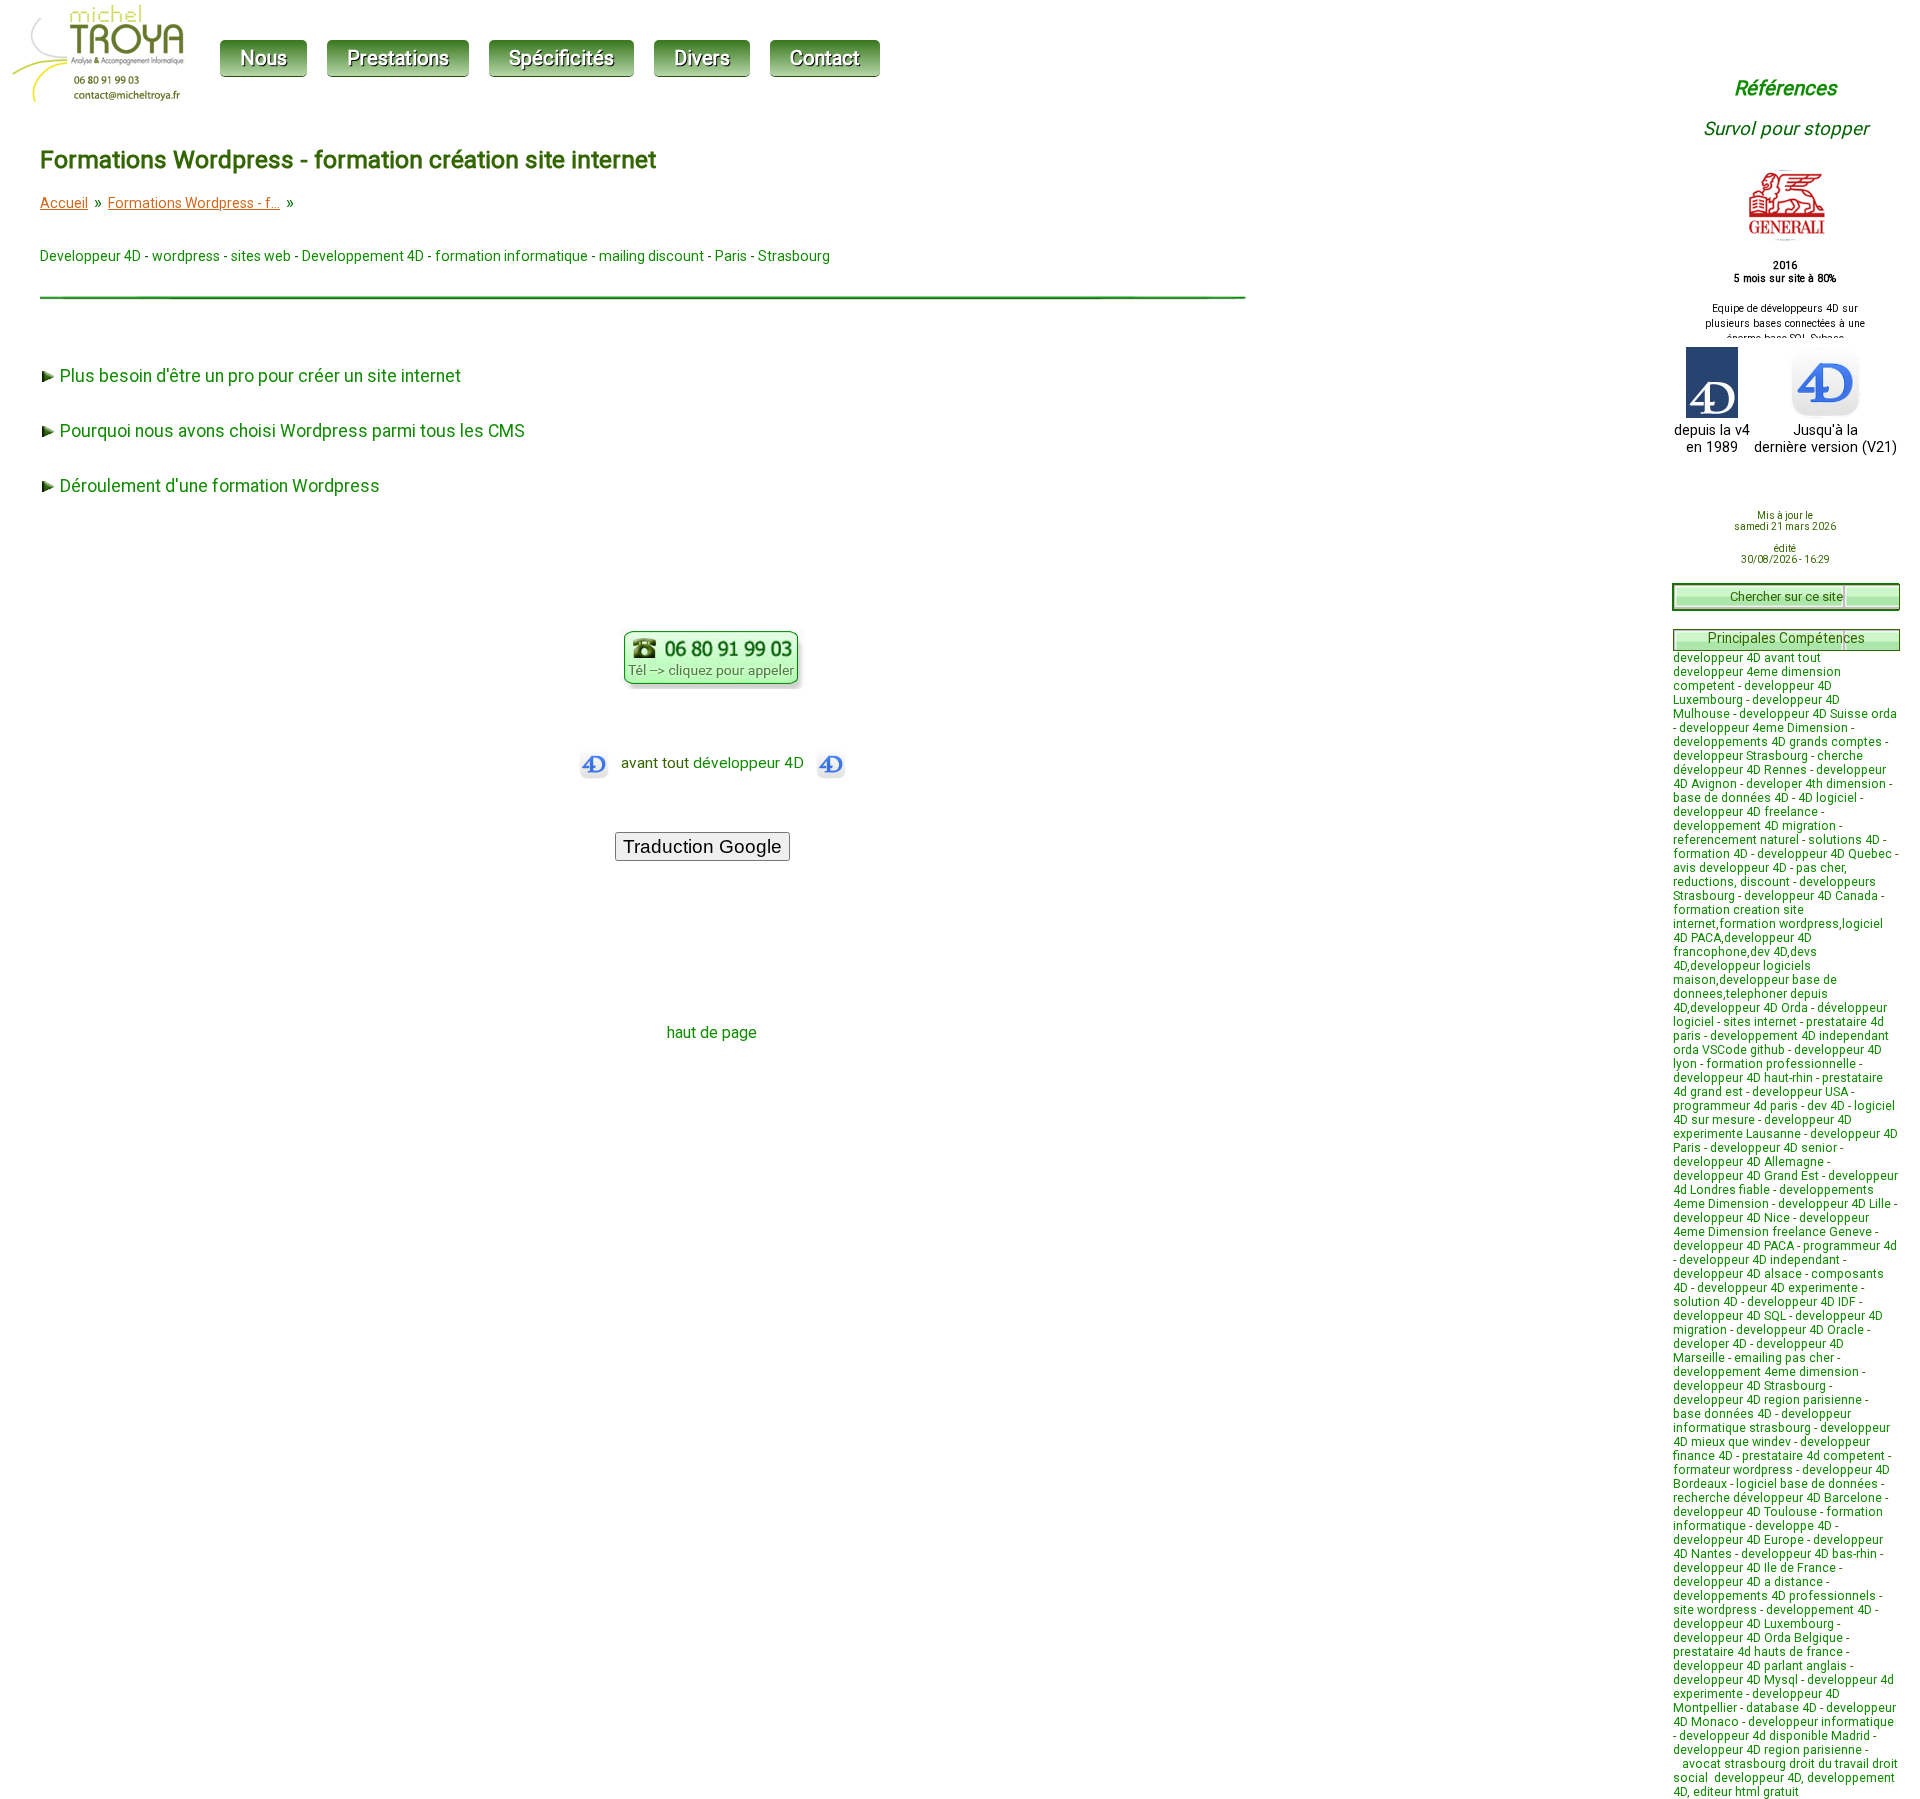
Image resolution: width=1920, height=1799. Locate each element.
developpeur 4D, (1760, 1778)
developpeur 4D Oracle (1800, 1330)
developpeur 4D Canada (1811, 896)
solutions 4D (1844, 840)
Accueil (64, 203)
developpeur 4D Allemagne (1748, 1162)
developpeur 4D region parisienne (1767, 1400)
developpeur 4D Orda (1749, 1008)
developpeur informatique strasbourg (1762, 1421)
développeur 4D (754, 763)
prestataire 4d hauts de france (1758, 1652)
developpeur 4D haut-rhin (1743, 1078)
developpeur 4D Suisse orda (1818, 714)
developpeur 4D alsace (1737, 1274)
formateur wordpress (1733, 1470)
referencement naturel (1736, 840)
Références (1785, 88)
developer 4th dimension (1816, 784)
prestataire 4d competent (1813, 1456)
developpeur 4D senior (1773, 1148)
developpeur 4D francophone (1742, 945)
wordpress (186, 256)
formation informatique (511, 256)
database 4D (1781, 1708)
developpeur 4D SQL (1729, 1316)
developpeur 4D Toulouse (1745, 1512)
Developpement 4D (363, 256)
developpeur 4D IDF (1801, 1302)
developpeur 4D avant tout (1747, 658)
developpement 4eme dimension (1766, 1372)
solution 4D (1705, 1302)
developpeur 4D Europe (1738, 1540)
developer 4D (1710, 1344)
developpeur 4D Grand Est (1746, 1176)
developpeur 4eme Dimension (1763, 728)
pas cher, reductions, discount (1760, 875)
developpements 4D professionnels (1774, 1596)
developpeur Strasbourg (1740, 756)
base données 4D (1722, 1414)
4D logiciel (1827, 798)
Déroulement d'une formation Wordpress (218, 486)
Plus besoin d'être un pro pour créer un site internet (258, 376)
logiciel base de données (1807, 1484)
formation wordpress (1779, 924)
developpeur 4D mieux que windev (1781, 1435)
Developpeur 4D (90, 256)
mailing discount (651, 256)
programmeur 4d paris (1735, 1106)
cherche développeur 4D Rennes (1768, 763)
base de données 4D (1731, 798)
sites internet (1760, 1022)
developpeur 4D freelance (1745, 812)
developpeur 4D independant (1759, 1260)
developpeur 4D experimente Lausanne (1762, 1127)
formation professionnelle (1781, 1064)
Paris (731, 256)
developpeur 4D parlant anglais (1760, 1666)
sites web (261, 256)
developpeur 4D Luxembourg (1753, 1624)
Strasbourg (794, 256)
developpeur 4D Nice (1731, 1218)
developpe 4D (1793, 1526)
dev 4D (1768, 952)
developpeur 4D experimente (1777, 1288)
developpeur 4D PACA (1733, 1246)
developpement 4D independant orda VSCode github (1781, 1043)
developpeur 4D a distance (1748, 1582)
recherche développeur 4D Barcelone (1777, 1498)
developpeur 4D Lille (1834, 1204)
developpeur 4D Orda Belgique (1758, 1638)
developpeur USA (1800, 1092)
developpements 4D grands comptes (1777, 742)
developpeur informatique (1821, 1722)
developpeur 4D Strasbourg (1749, 1386)
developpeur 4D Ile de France (1754, 1568)
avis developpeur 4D (1730, 868)
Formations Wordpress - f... (194, 203)
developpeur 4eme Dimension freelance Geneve (1772, 1225)
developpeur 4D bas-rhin (1809, 1554)
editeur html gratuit (1746, 1792)
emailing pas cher (1784, 1358)
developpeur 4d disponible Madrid (1774, 1736)
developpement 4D (1819, 1610)
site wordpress (1715, 1610)
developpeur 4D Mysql (1735, 1680)
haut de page (712, 1032)
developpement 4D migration (1754, 826)
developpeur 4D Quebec (1824, 854)
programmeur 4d (1850, 1246)
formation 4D (1710, 854)
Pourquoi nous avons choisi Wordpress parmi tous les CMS (290, 431)
